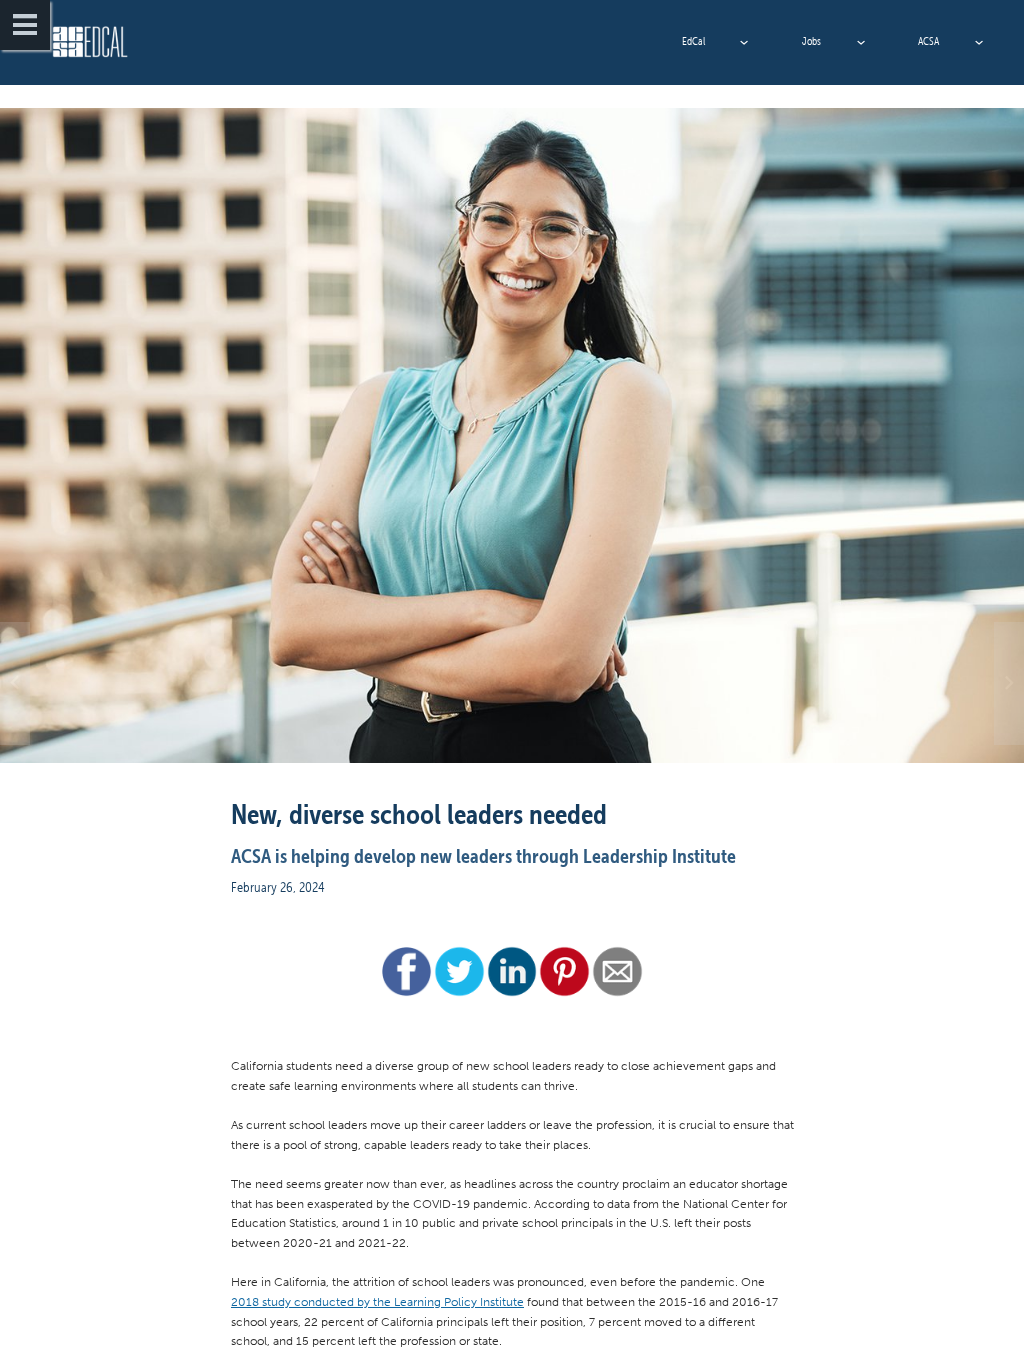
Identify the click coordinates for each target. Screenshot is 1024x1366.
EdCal (693, 41)
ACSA (928, 41)
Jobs (811, 41)
